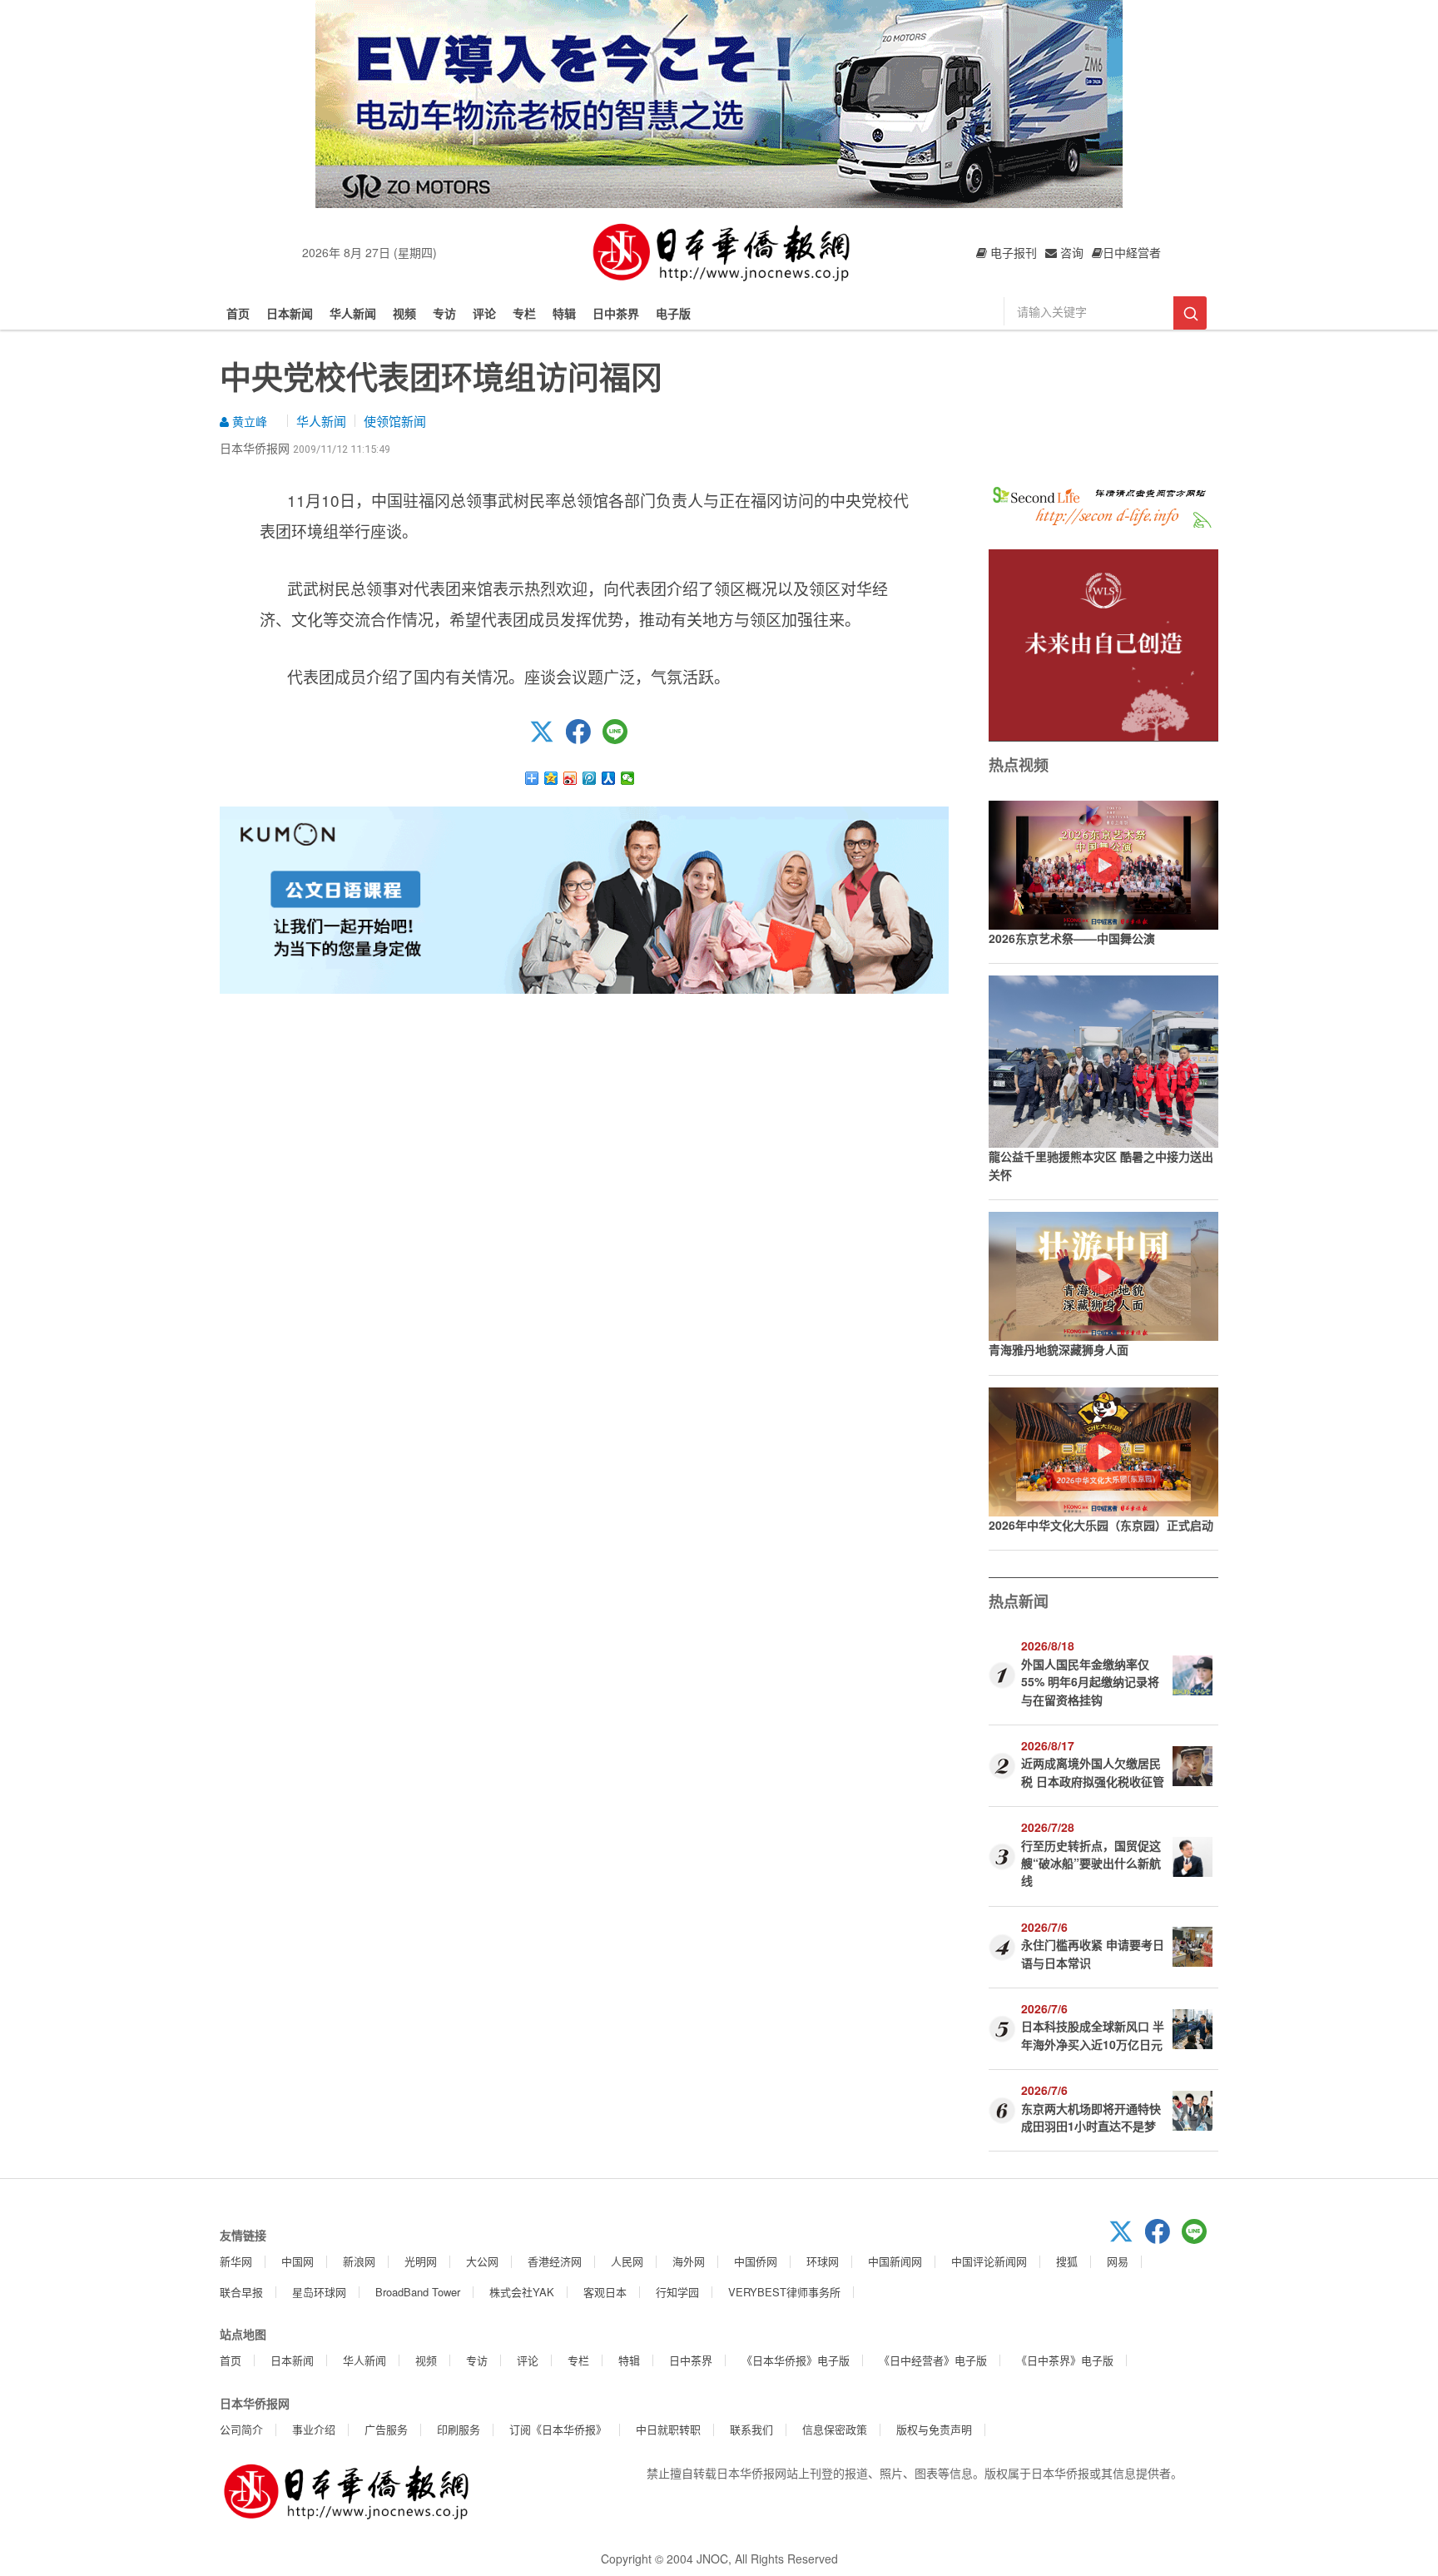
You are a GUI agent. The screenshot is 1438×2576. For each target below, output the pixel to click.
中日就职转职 (668, 2429)
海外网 (689, 2261)
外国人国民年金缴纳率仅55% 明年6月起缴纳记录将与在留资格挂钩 (1090, 1682)
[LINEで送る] (621, 739)
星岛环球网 (319, 2292)
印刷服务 (459, 2429)
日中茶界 (616, 313)
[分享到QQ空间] (551, 778)
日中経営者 (1132, 252)
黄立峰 (248, 421)
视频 (404, 313)
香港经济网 (555, 2261)
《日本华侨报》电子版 (796, 2360)
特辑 (564, 313)
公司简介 (241, 2429)
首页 (238, 313)
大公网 (482, 2261)
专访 (444, 313)
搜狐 (1067, 2261)
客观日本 (605, 2292)
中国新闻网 (895, 2261)
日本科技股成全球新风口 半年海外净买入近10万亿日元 (1093, 2035)
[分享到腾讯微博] (590, 778)
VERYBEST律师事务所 (784, 2292)
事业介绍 (314, 2429)
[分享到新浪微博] (570, 778)
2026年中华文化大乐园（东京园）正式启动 (1101, 1525)
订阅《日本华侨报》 (558, 2429)
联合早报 (241, 2292)
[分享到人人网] (609, 778)
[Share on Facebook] (584, 739)
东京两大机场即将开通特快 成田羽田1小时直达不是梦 (1091, 2117)
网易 (1118, 2261)
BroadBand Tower (418, 2292)
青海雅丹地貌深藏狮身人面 (1059, 1349)
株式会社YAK (522, 2292)
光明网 (421, 2261)
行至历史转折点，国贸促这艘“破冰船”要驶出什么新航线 (1091, 1863)
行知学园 (677, 2292)
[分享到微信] (628, 778)
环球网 (823, 2261)
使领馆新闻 (395, 421)
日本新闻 (290, 313)
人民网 (627, 2261)
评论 (484, 313)
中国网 (298, 2261)
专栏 (524, 313)
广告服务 (386, 2429)
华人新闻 (353, 313)
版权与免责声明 (934, 2429)
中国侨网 (756, 2261)
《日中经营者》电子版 (933, 2360)
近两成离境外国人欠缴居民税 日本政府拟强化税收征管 (1093, 1772)
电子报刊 (1012, 252)
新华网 (236, 2261)
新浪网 (359, 2261)
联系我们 (751, 2429)
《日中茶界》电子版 (1065, 2360)
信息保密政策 (835, 2429)
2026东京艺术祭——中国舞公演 (1072, 938)
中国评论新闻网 (989, 2261)
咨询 (1070, 252)
